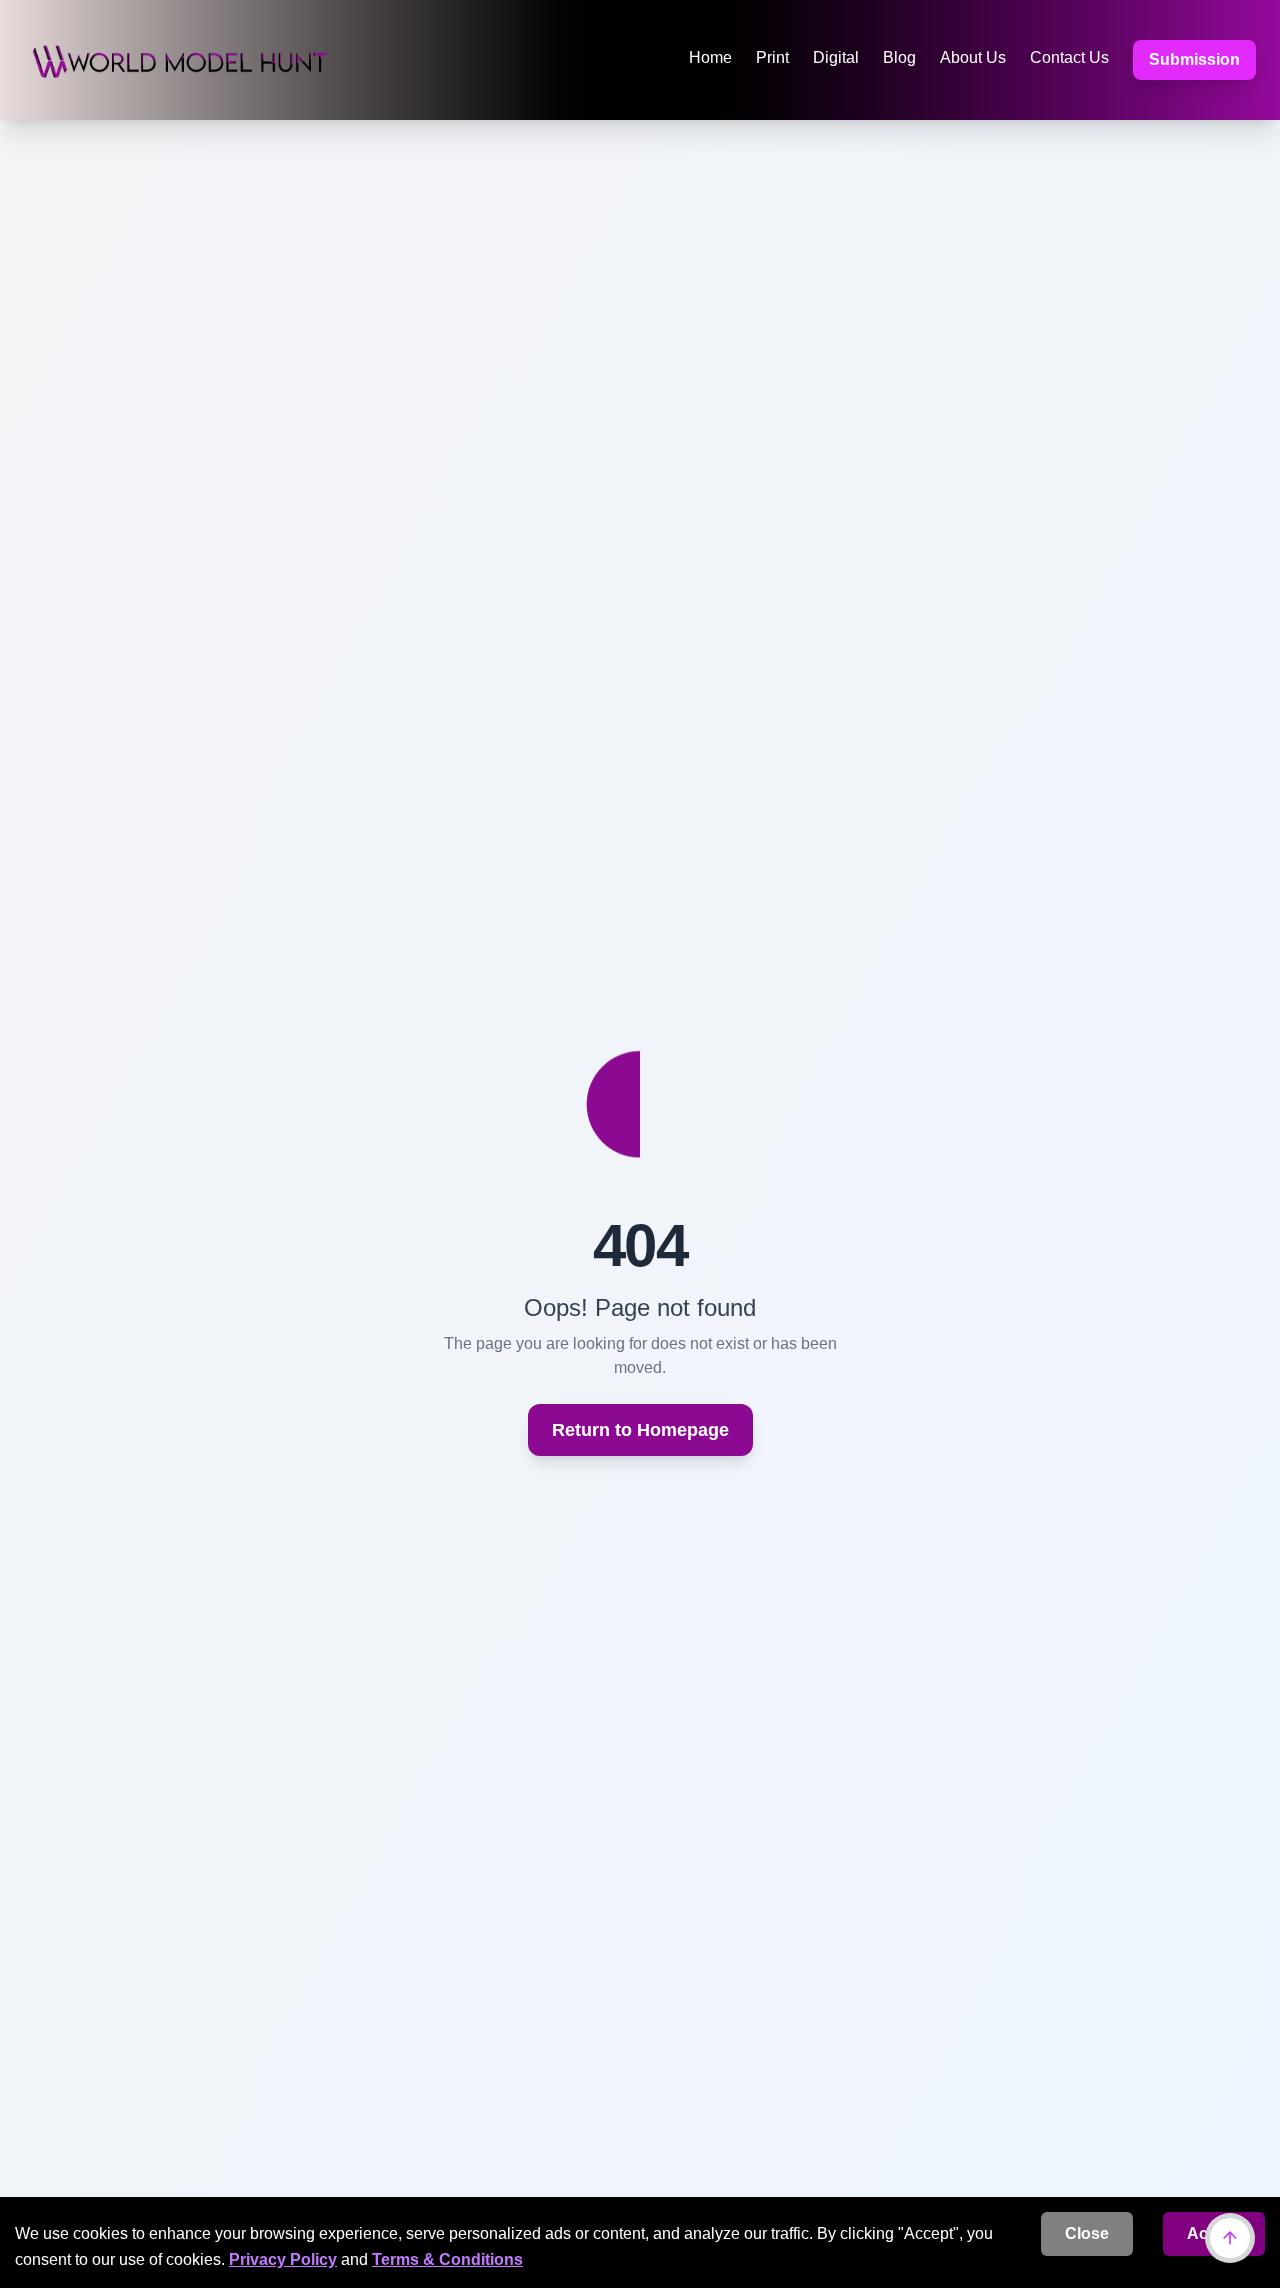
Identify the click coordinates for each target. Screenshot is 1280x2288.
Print (772, 57)
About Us (973, 57)
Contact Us (1069, 57)
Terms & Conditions (447, 2259)
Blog (899, 57)
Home (710, 57)
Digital (836, 57)
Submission (1194, 59)
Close (1087, 2233)
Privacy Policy (283, 2259)
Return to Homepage (640, 1430)
